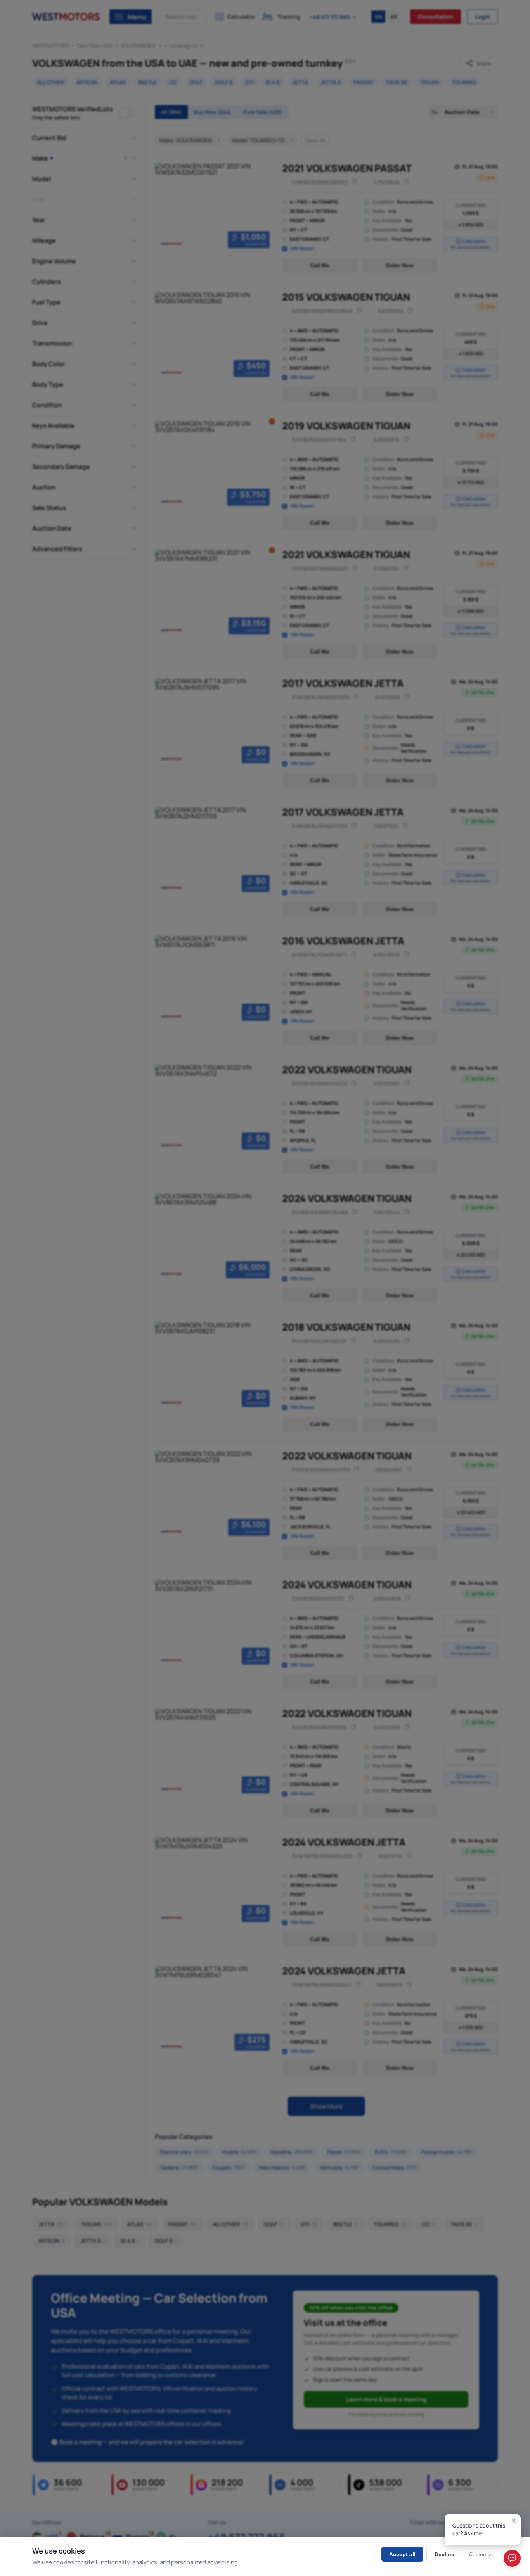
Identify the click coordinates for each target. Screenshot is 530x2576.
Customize (482, 2554)
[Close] (514, 2521)
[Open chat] (512, 2558)
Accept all (402, 2554)
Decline (444, 2554)
